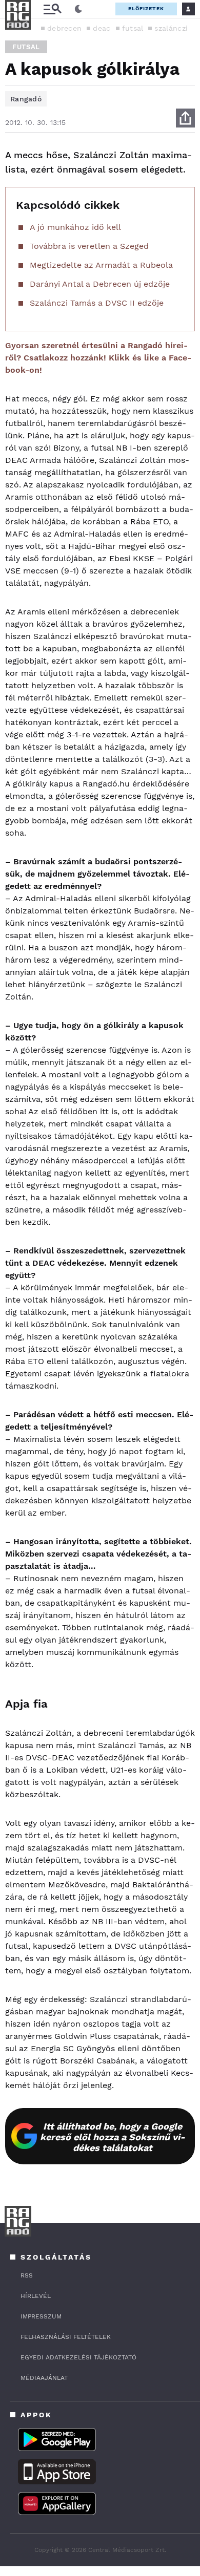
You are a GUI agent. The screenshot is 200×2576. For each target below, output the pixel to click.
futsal (133, 28)
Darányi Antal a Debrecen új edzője (100, 284)
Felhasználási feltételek (66, 2337)
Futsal (26, 47)
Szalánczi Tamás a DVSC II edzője (97, 303)
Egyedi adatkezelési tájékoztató (78, 2357)
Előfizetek (146, 8)
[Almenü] (52, 9)
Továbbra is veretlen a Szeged (89, 246)
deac (102, 28)
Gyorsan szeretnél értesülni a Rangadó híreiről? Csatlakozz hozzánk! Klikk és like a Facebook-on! (98, 358)
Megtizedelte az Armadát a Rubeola (101, 265)
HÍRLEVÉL (36, 2296)
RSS (27, 2275)
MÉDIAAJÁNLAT (44, 2378)
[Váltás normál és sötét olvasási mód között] (78, 9)
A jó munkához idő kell (75, 227)
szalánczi (171, 28)
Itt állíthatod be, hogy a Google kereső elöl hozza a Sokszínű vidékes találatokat (113, 2137)
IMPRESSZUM (41, 2316)
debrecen (64, 28)
